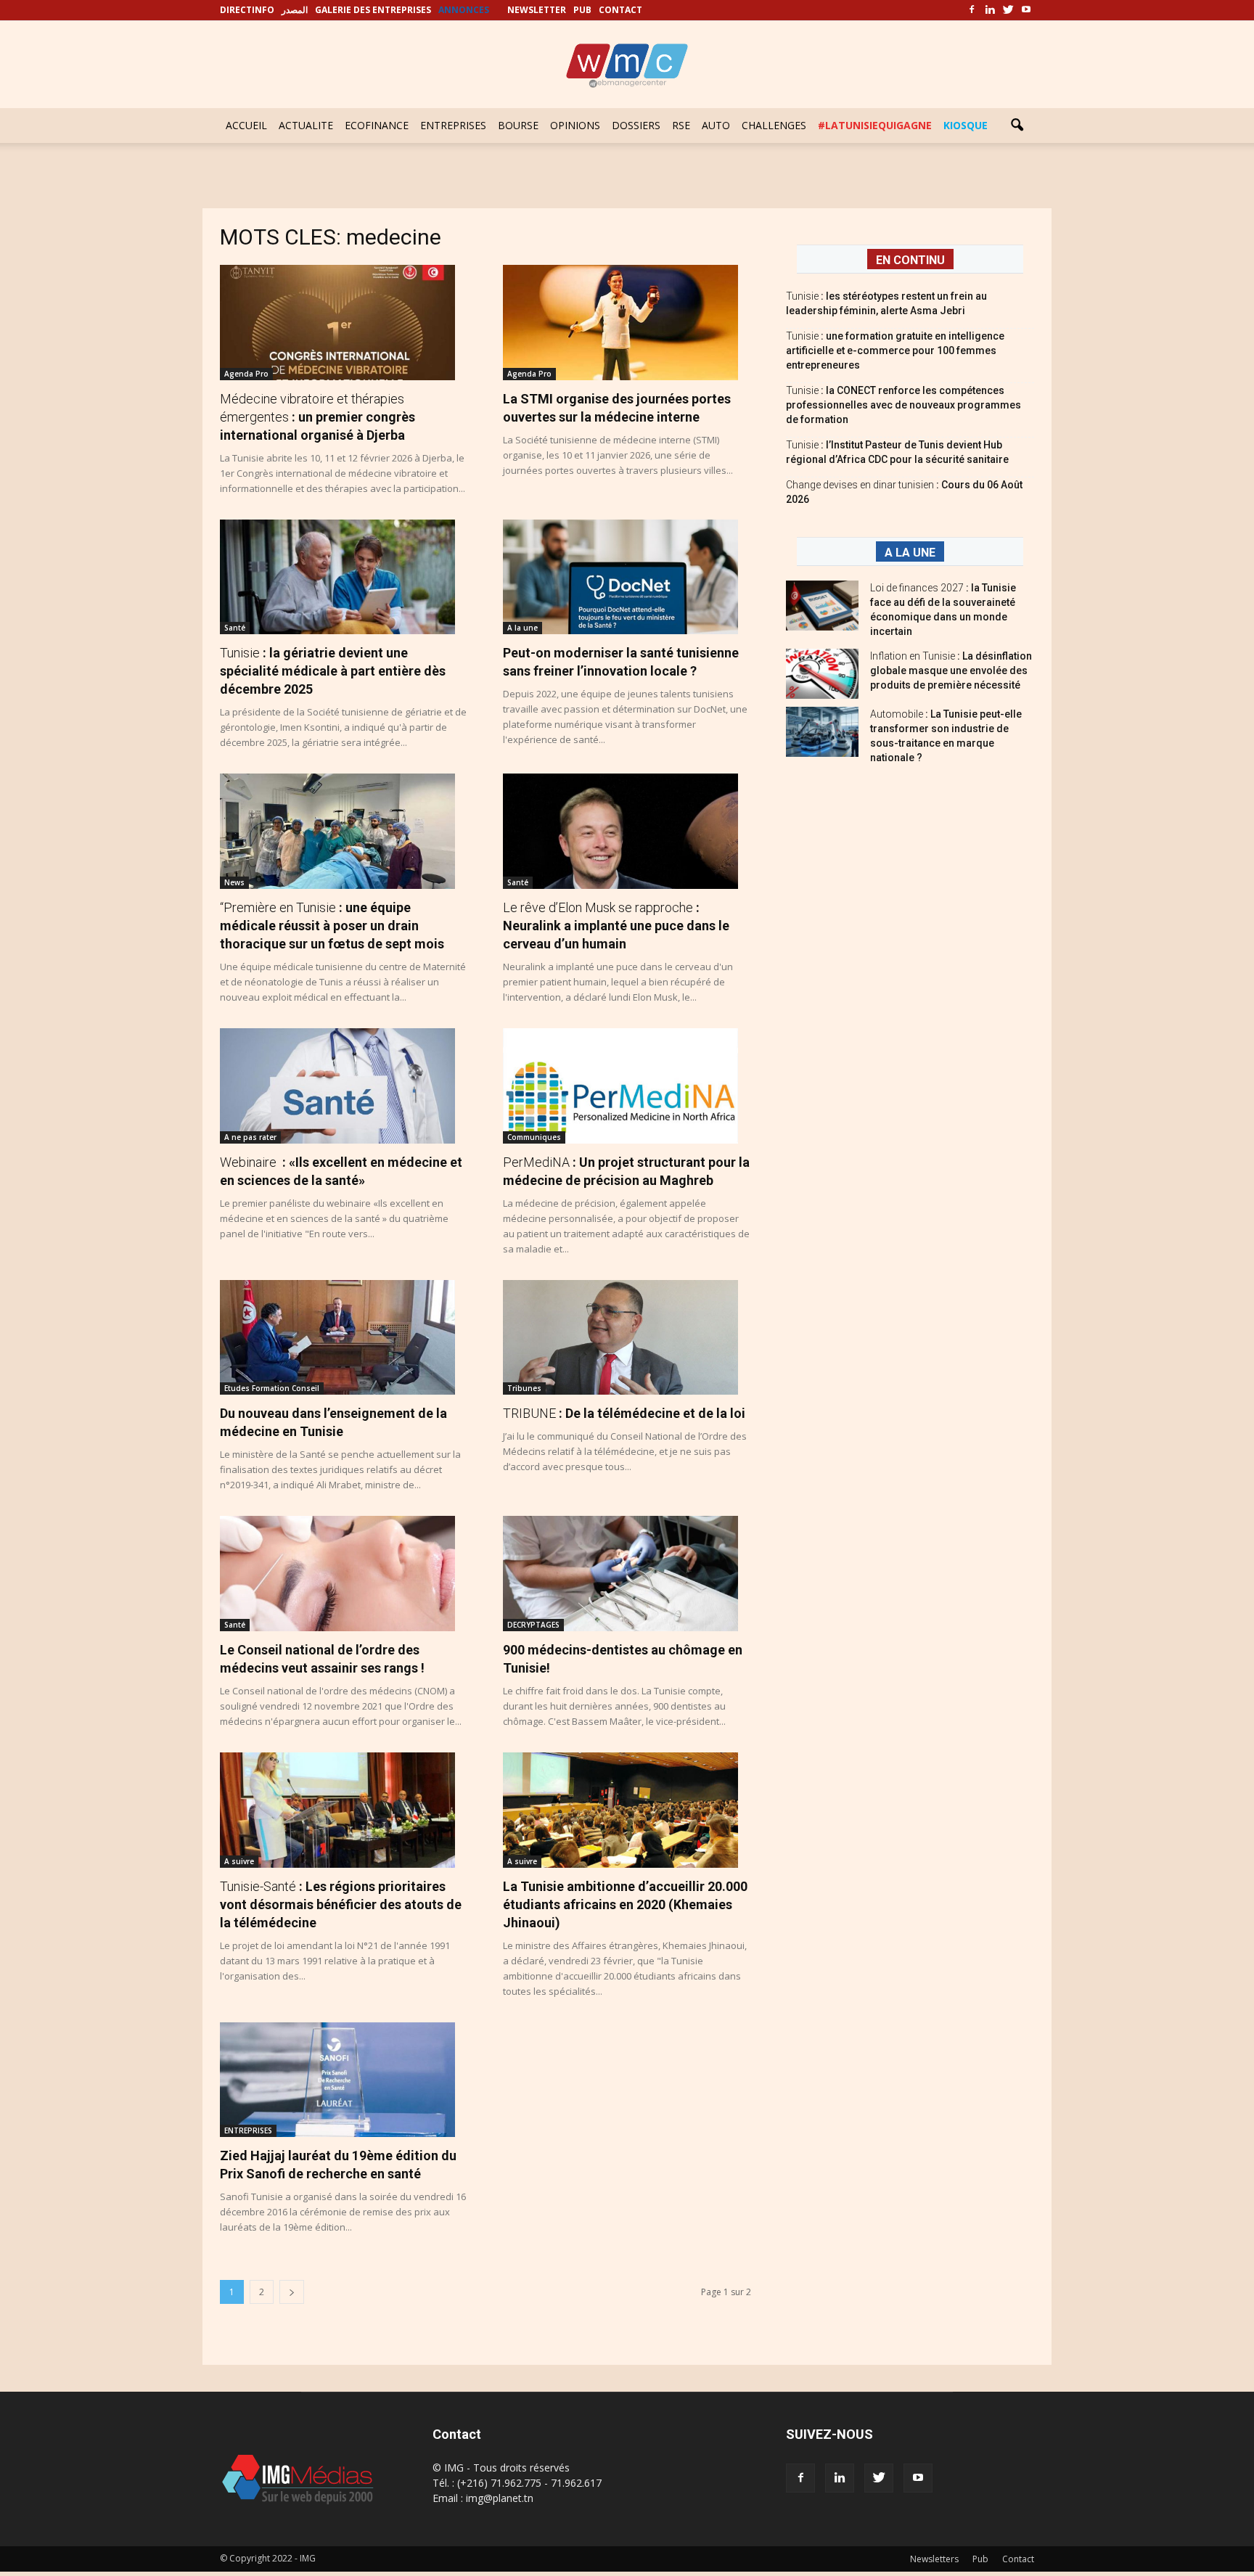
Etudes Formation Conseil (272, 1388)
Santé (235, 628)
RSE (681, 125)
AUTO (716, 125)
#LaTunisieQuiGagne (875, 125)
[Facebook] (972, 10)
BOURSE (518, 125)
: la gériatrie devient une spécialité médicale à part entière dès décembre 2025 (333, 671)
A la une (522, 628)
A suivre (239, 1861)
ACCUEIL (246, 125)
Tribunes (524, 1388)
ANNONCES (464, 10)
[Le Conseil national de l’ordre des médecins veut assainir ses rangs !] (344, 1574)
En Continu (910, 260)
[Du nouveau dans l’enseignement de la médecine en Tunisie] (344, 1338)
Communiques (534, 1137)
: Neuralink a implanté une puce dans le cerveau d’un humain (616, 926)
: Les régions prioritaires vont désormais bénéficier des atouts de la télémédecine (341, 1904)
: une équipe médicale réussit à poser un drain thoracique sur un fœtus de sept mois (332, 926)
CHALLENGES (774, 125)
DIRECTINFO (247, 10)
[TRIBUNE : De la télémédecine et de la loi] (627, 1338)
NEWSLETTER (537, 10)
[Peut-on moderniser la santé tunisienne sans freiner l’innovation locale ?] (627, 577)
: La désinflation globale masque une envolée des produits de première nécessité (951, 670)
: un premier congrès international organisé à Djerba (317, 417)
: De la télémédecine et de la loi (624, 1413)
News (234, 882)
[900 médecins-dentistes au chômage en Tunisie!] (627, 1574)
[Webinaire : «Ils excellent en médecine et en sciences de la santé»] (344, 1086)
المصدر (295, 10)
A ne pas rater (250, 1137)
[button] (1017, 126)
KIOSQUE (966, 125)
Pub (980, 2559)
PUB (582, 10)
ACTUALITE (306, 125)
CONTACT (620, 10)
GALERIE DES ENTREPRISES (373, 10)
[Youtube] (1026, 10)
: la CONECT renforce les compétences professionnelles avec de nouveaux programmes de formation (903, 405)
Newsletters (934, 2559)
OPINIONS (575, 125)
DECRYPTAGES (533, 1625)
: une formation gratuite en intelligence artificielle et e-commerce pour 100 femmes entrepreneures (895, 350)
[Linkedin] (990, 10)
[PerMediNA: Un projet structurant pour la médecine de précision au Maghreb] (627, 1086)
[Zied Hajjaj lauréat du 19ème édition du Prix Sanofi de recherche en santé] (344, 2080)
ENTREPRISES (453, 125)
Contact (1018, 2559)
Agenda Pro (246, 374)
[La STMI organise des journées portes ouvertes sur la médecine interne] (627, 323)
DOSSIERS (636, 125)
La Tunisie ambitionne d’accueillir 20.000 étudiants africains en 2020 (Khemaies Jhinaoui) (625, 1904)
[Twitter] (1008, 10)
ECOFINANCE (377, 125)
